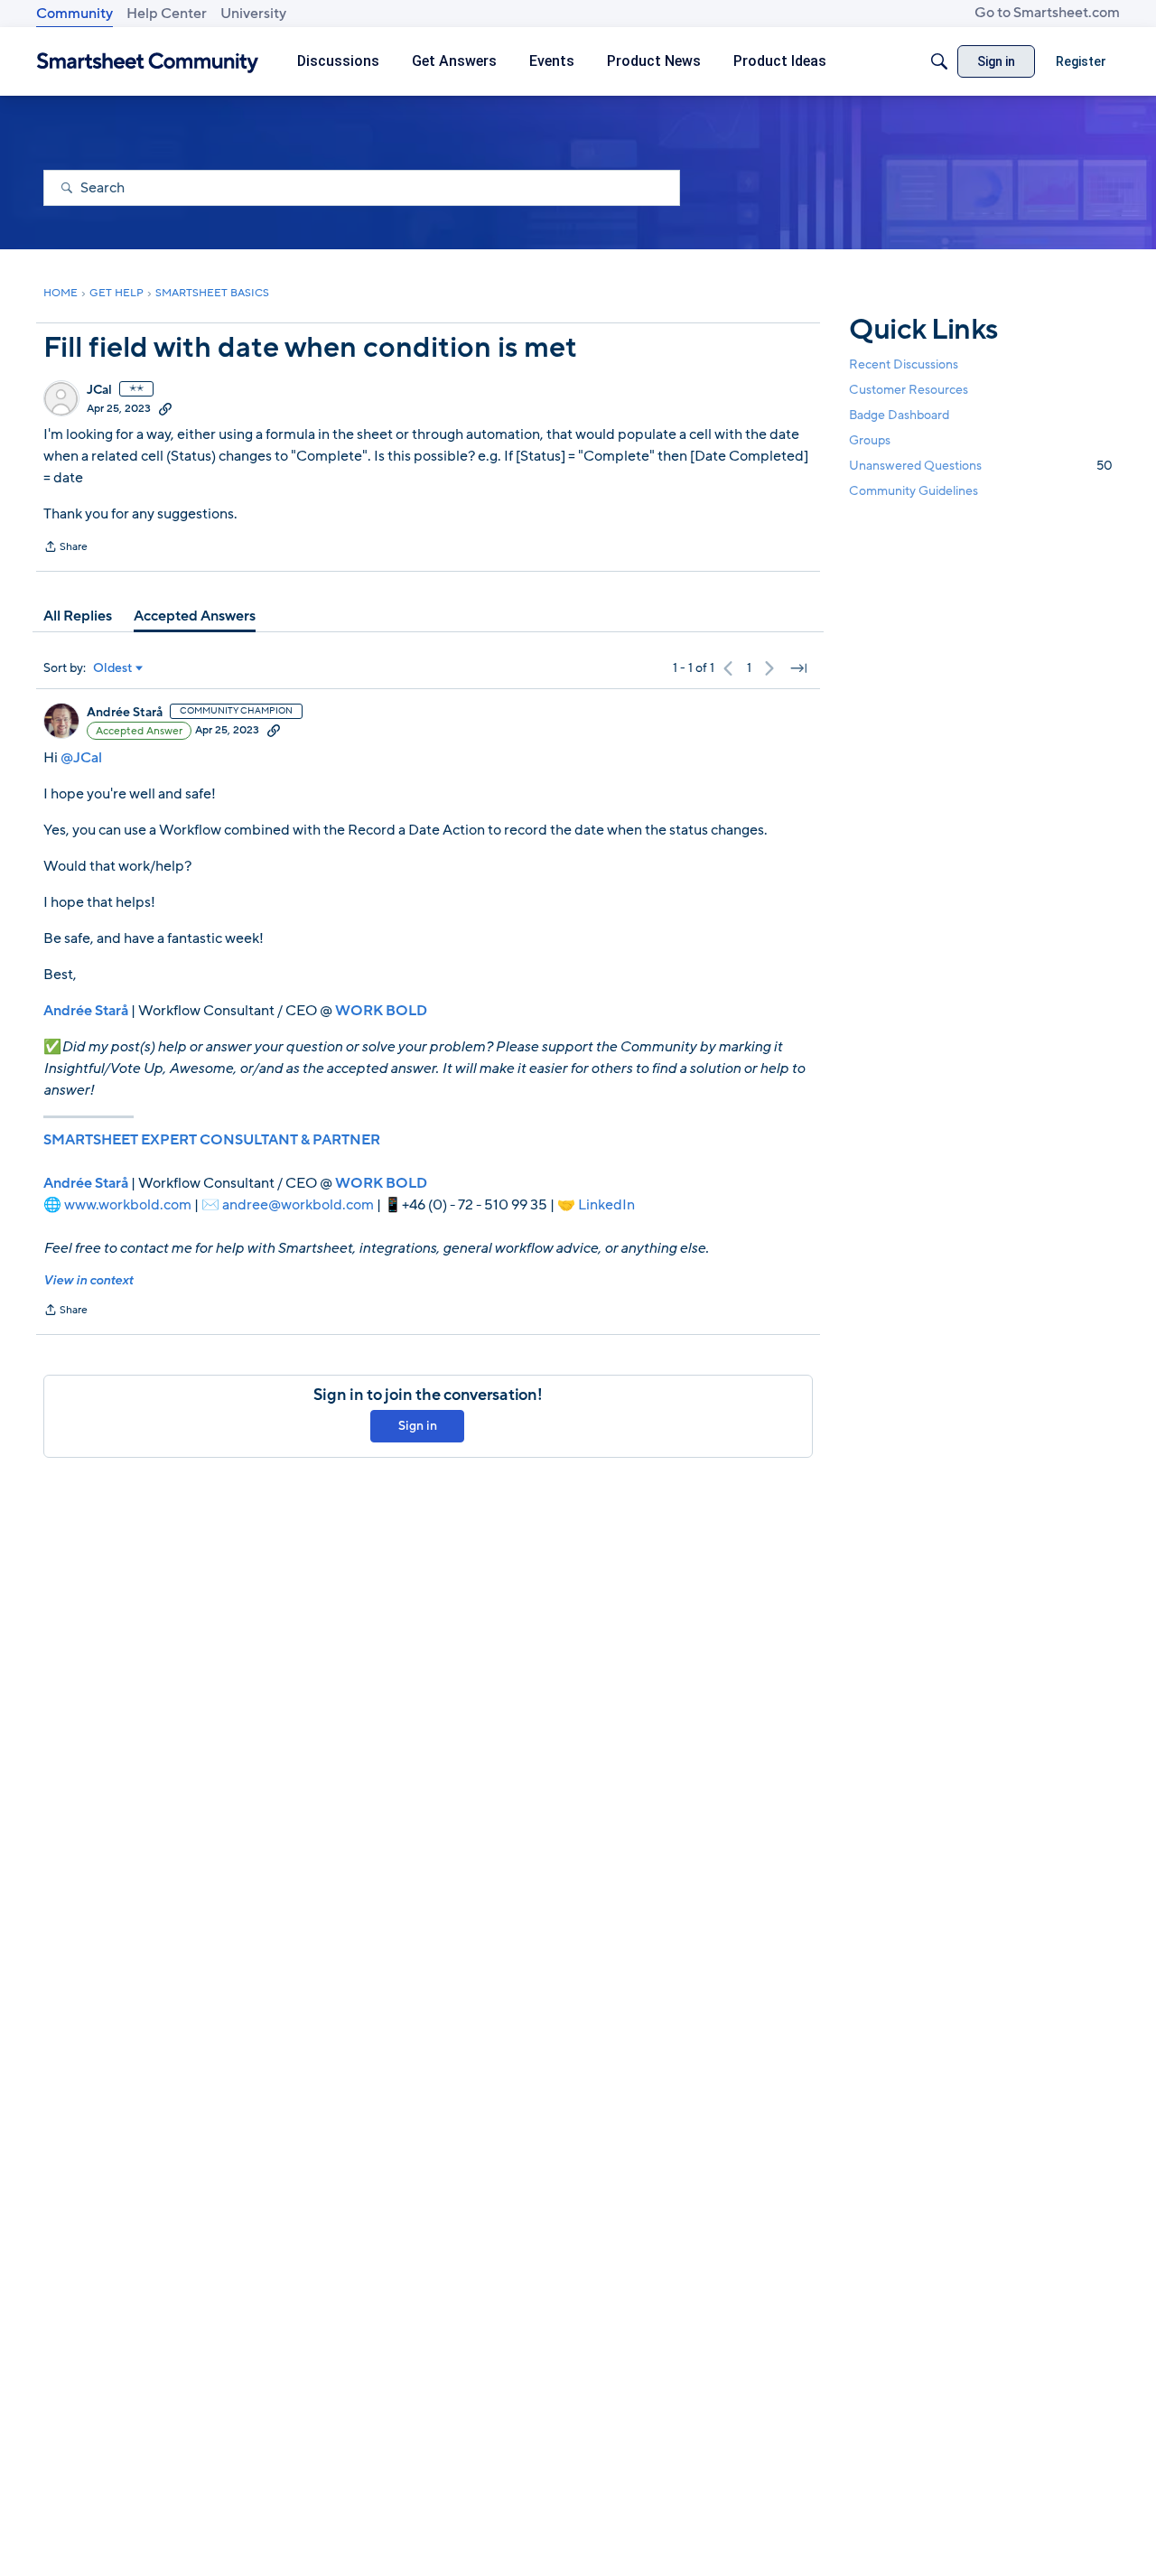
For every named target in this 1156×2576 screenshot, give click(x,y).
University (253, 14)
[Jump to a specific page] (798, 668)
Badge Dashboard (899, 415)
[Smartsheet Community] (148, 62)
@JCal (81, 758)
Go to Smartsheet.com (1047, 13)
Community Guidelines (914, 492)
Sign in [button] (418, 1426)
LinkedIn (606, 1205)
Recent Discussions (904, 364)
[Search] (939, 61)
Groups (870, 440)
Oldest (113, 668)
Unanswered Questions (981, 466)
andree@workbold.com (298, 1205)
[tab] (78, 616)
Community (75, 14)
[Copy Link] (165, 408)
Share (65, 548)
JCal (99, 390)
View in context (88, 1280)
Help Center (167, 14)
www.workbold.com (128, 1205)
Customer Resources (909, 390)
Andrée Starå (125, 713)
